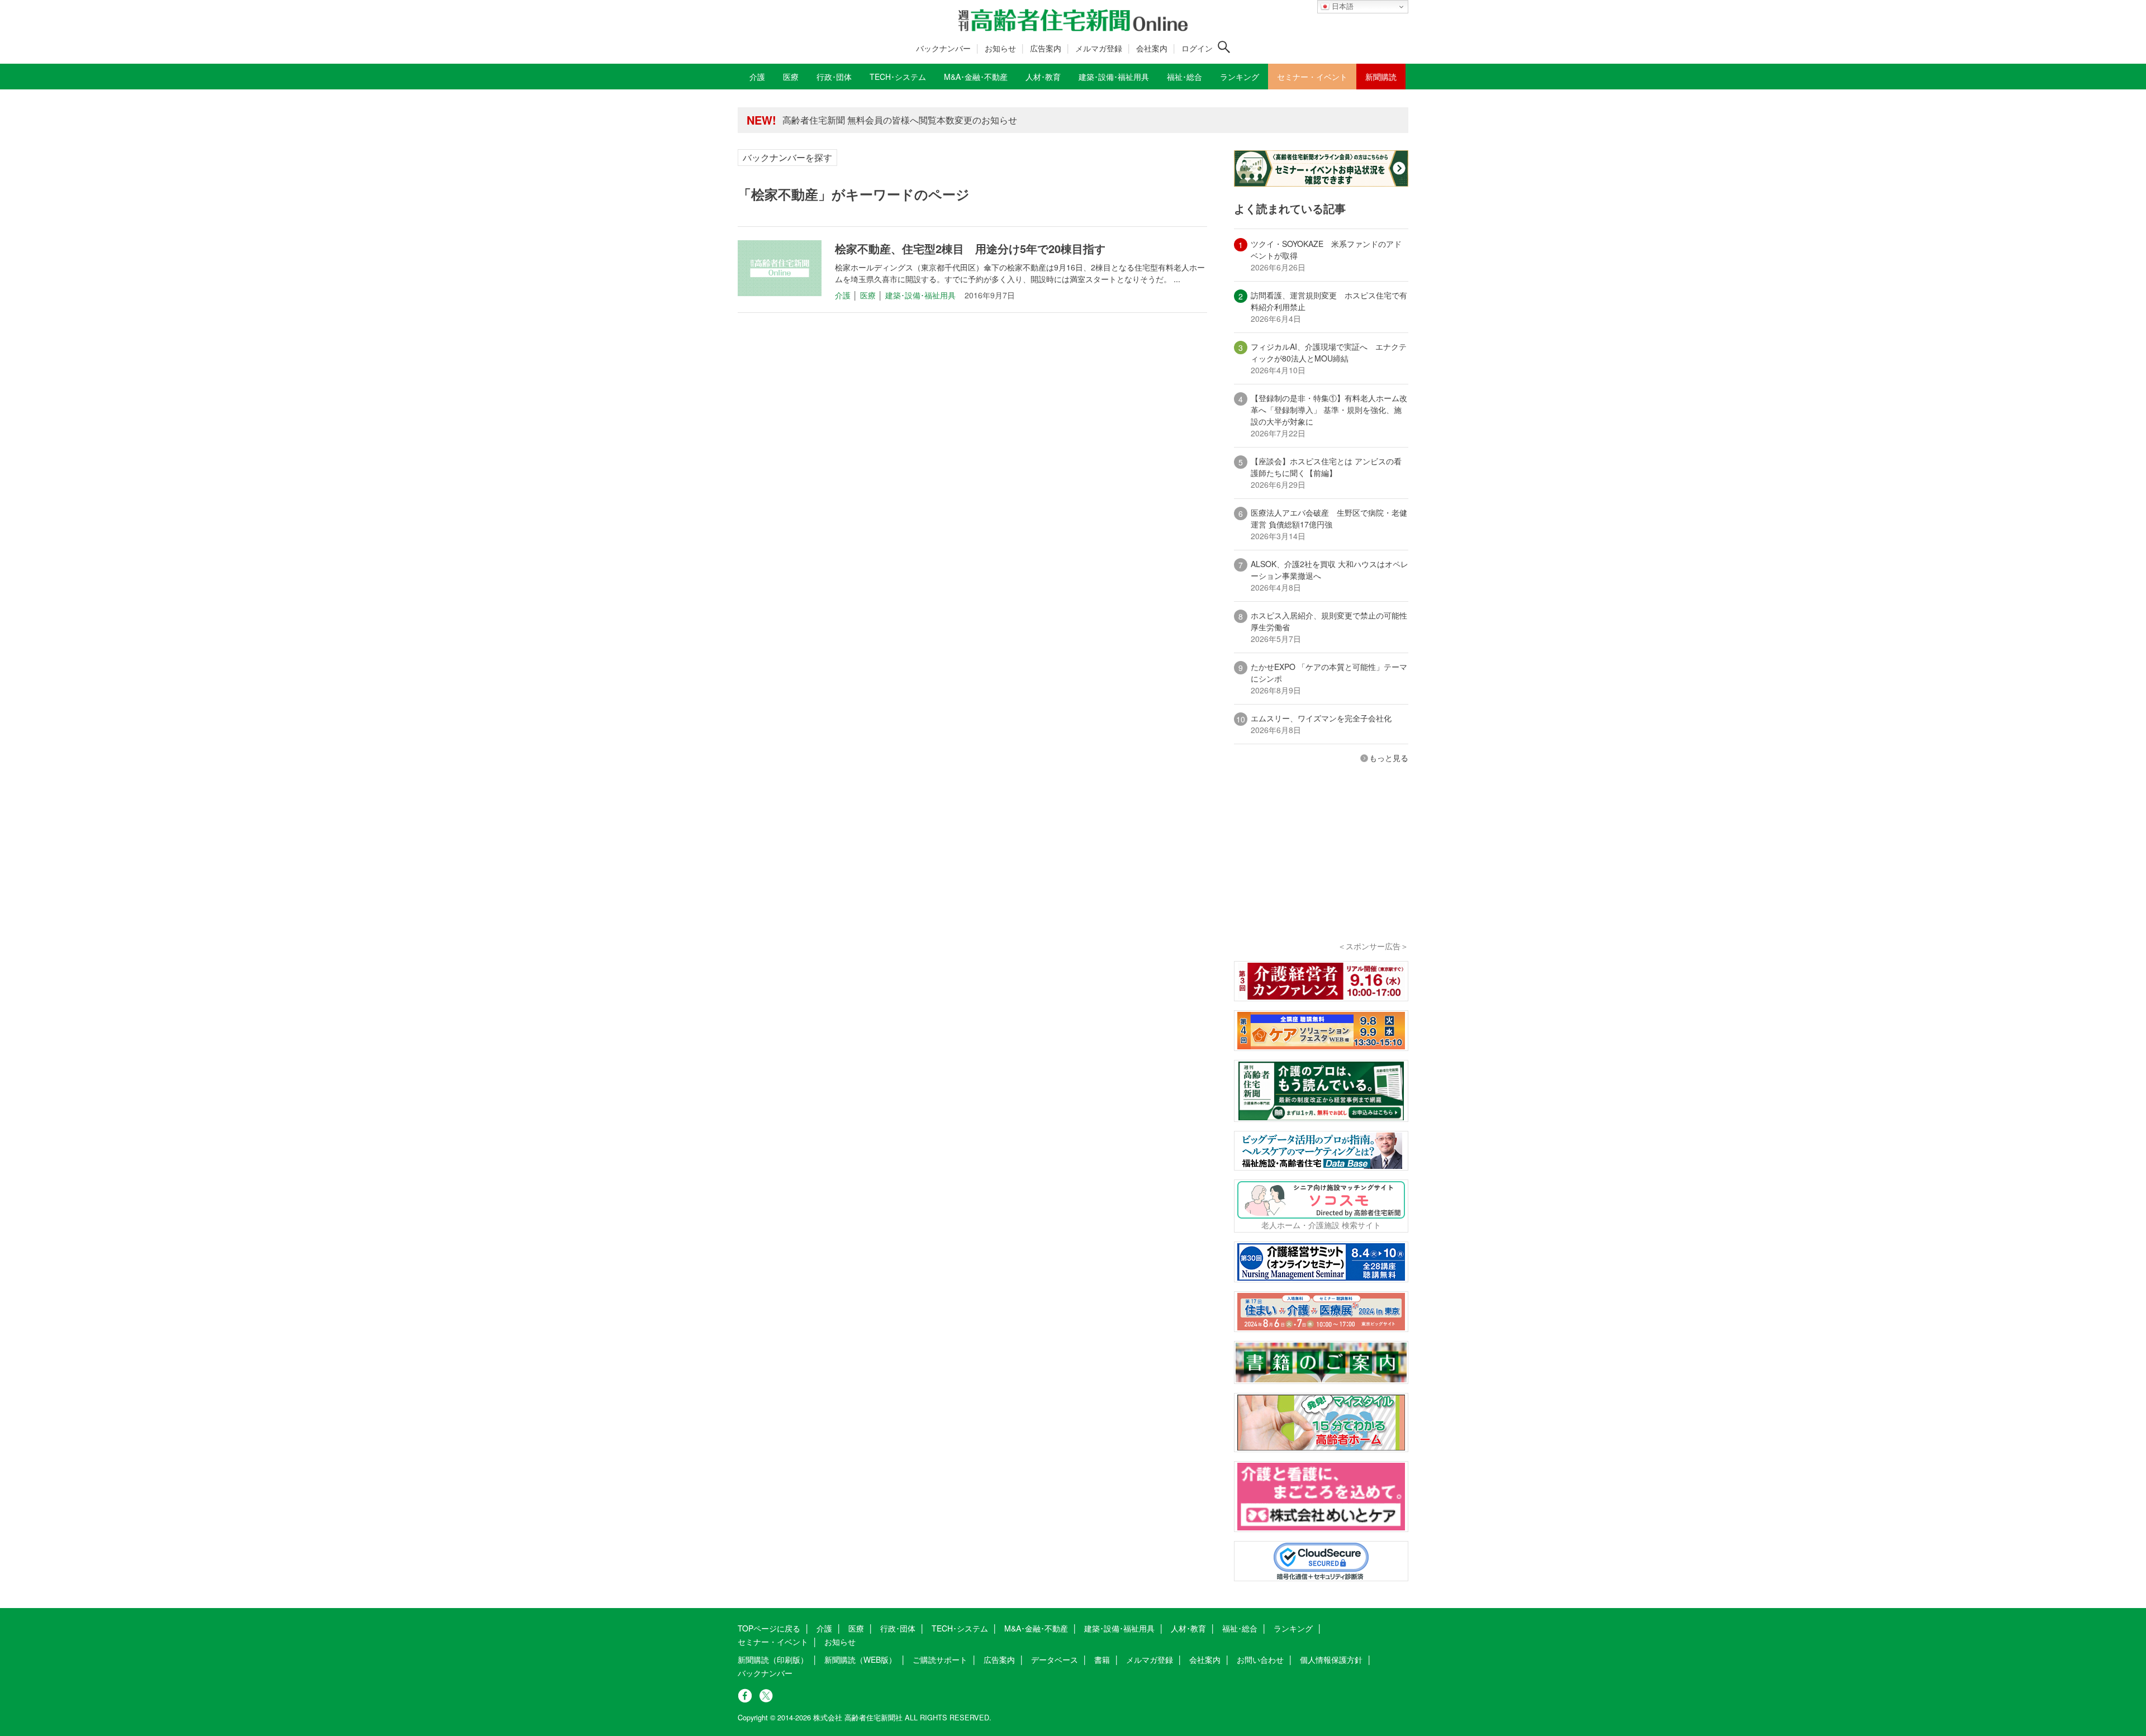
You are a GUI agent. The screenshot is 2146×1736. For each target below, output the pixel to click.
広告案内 (1046, 48)
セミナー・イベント (773, 1642)
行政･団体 (898, 1628)
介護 (843, 295)
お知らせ (1000, 48)
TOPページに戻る (769, 1628)
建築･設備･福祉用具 (920, 295)
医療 (868, 295)
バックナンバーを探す (787, 157)
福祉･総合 (1240, 1628)
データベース (1055, 1659)
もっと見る (1389, 758)
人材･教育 (1188, 1628)
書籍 (1102, 1659)
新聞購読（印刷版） (773, 1659)
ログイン (1197, 48)
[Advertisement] (1321, 867)
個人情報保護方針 (1331, 1659)
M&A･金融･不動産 (1036, 1628)
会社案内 (1152, 48)
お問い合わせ (1260, 1659)
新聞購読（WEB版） (860, 1659)
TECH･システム (960, 1628)
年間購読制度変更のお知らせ (841, 120)
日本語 (1342, 6)
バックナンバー (943, 48)
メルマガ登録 (1099, 48)
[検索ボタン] (1224, 47)
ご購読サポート (940, 1659)
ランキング (1293, 1628)
